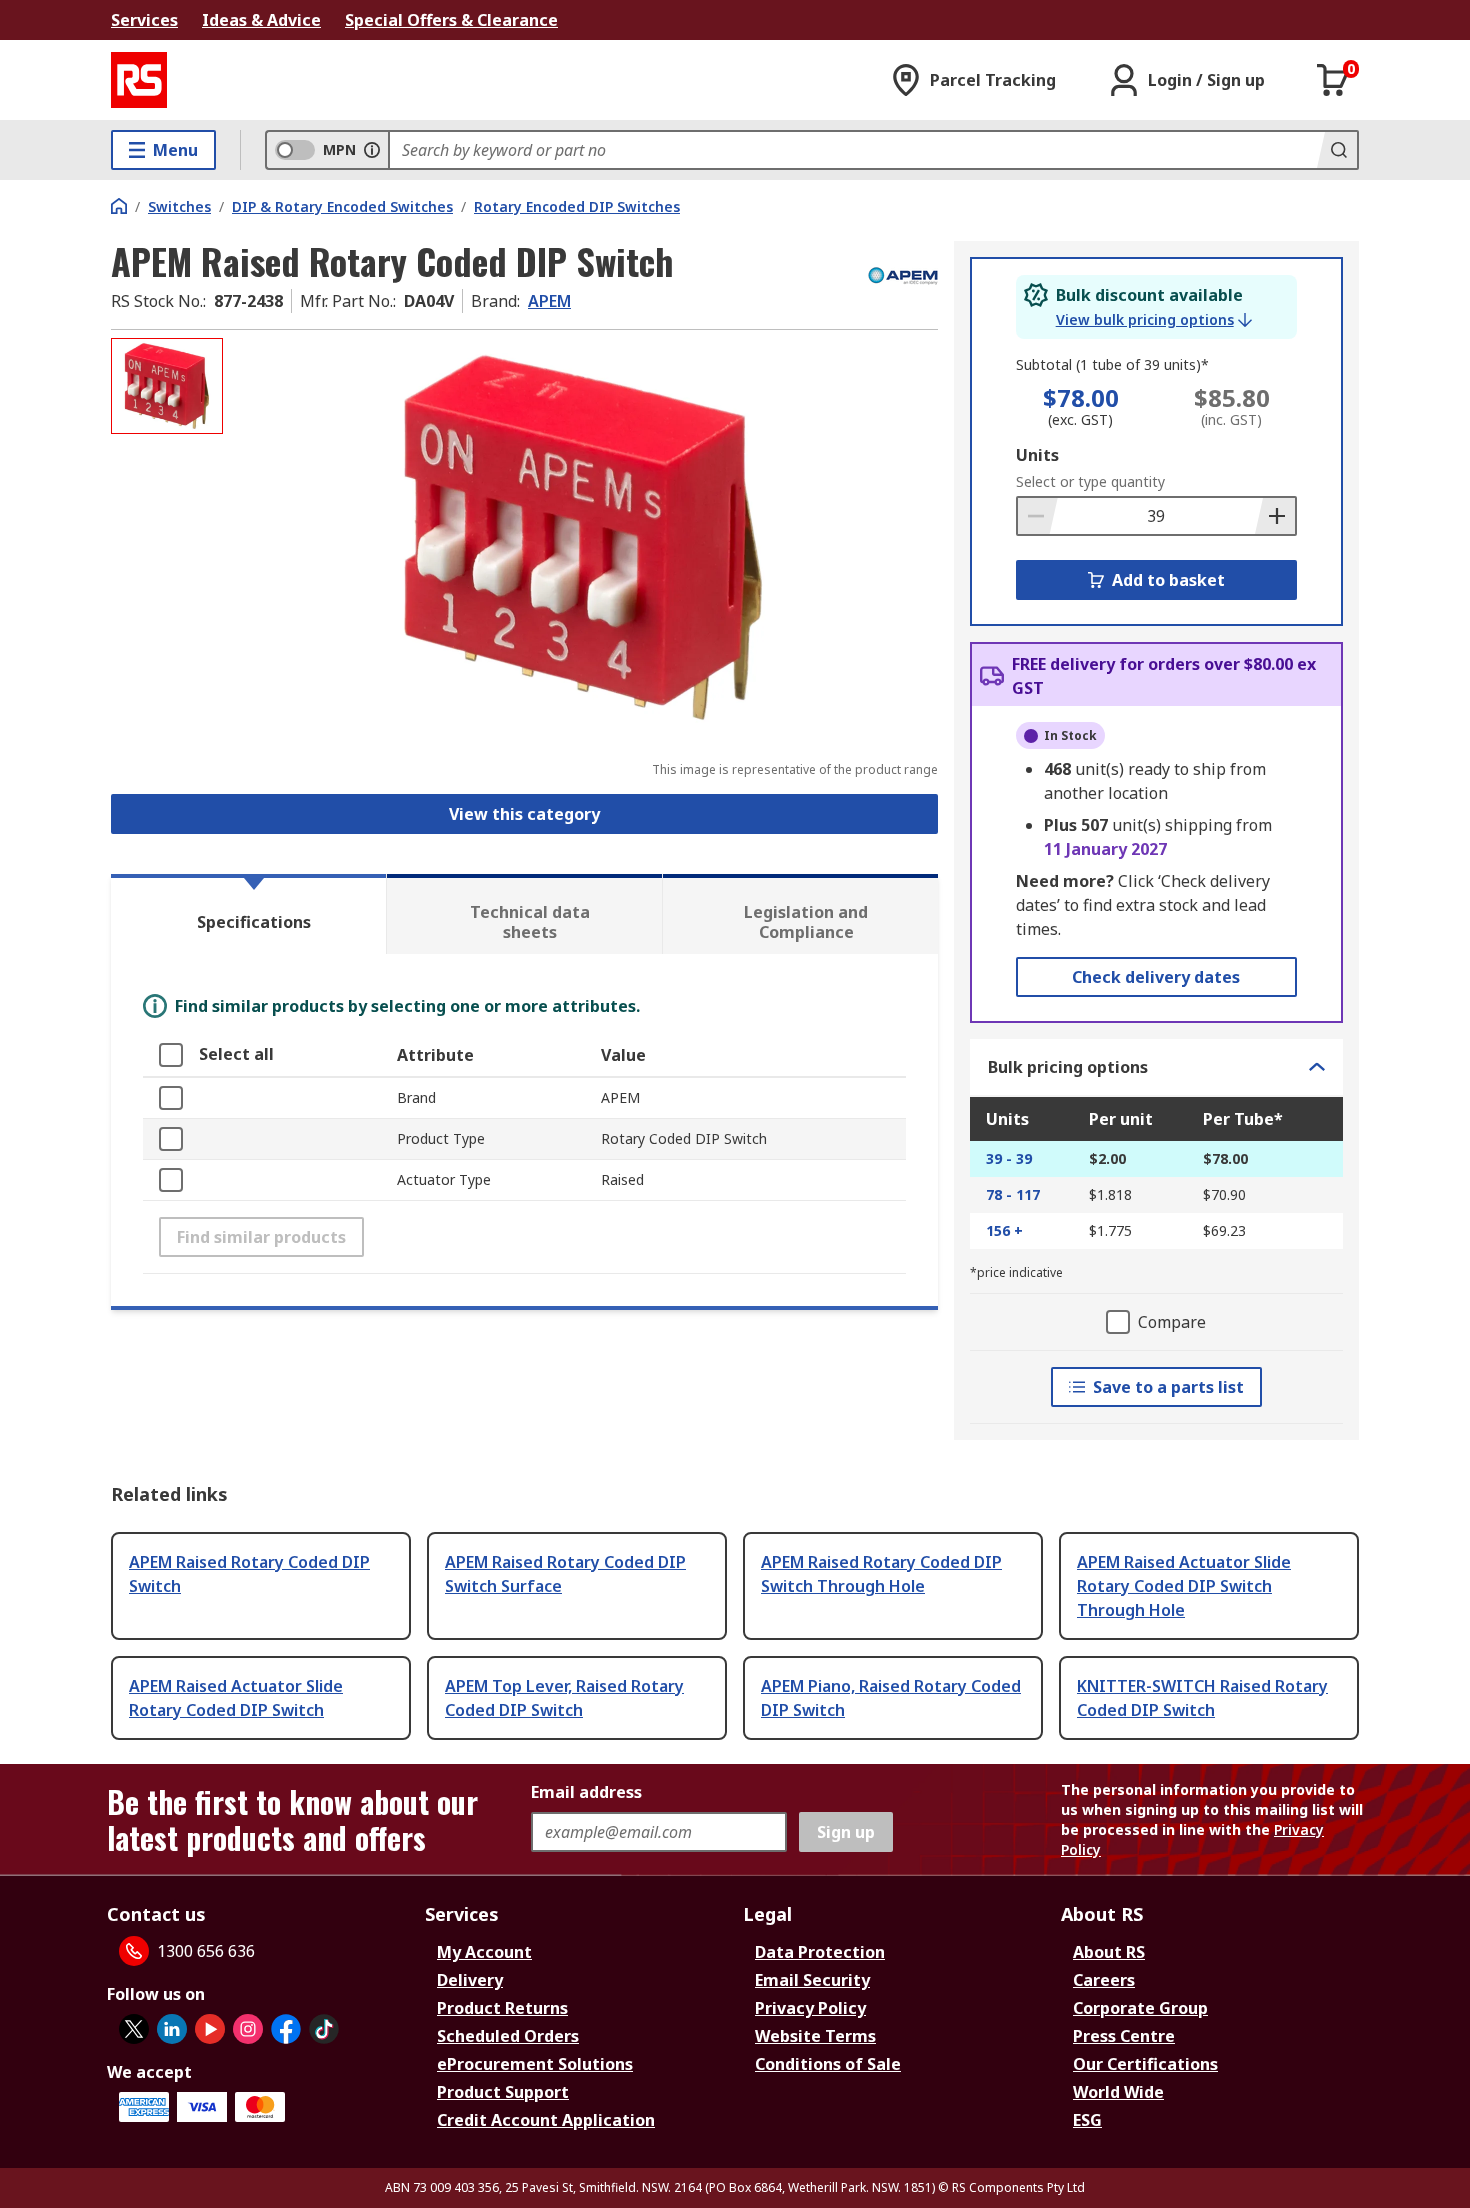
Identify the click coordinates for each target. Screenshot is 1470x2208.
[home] (119, 206)
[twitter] (134, 2029)
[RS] (139, 80)
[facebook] (286, 2029)
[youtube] (210, 2029)
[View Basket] (1333, 80)
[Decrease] (1038, 516)
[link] (1154, 320)
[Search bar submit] (1337, 150)
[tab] (248, 914)
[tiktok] (324, 2029)
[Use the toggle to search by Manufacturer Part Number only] (372, 150)
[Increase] (1275, 516)
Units (1037, 455)
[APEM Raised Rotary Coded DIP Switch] (583, 537)
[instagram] (248, 2029)
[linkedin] (172, 2029)
